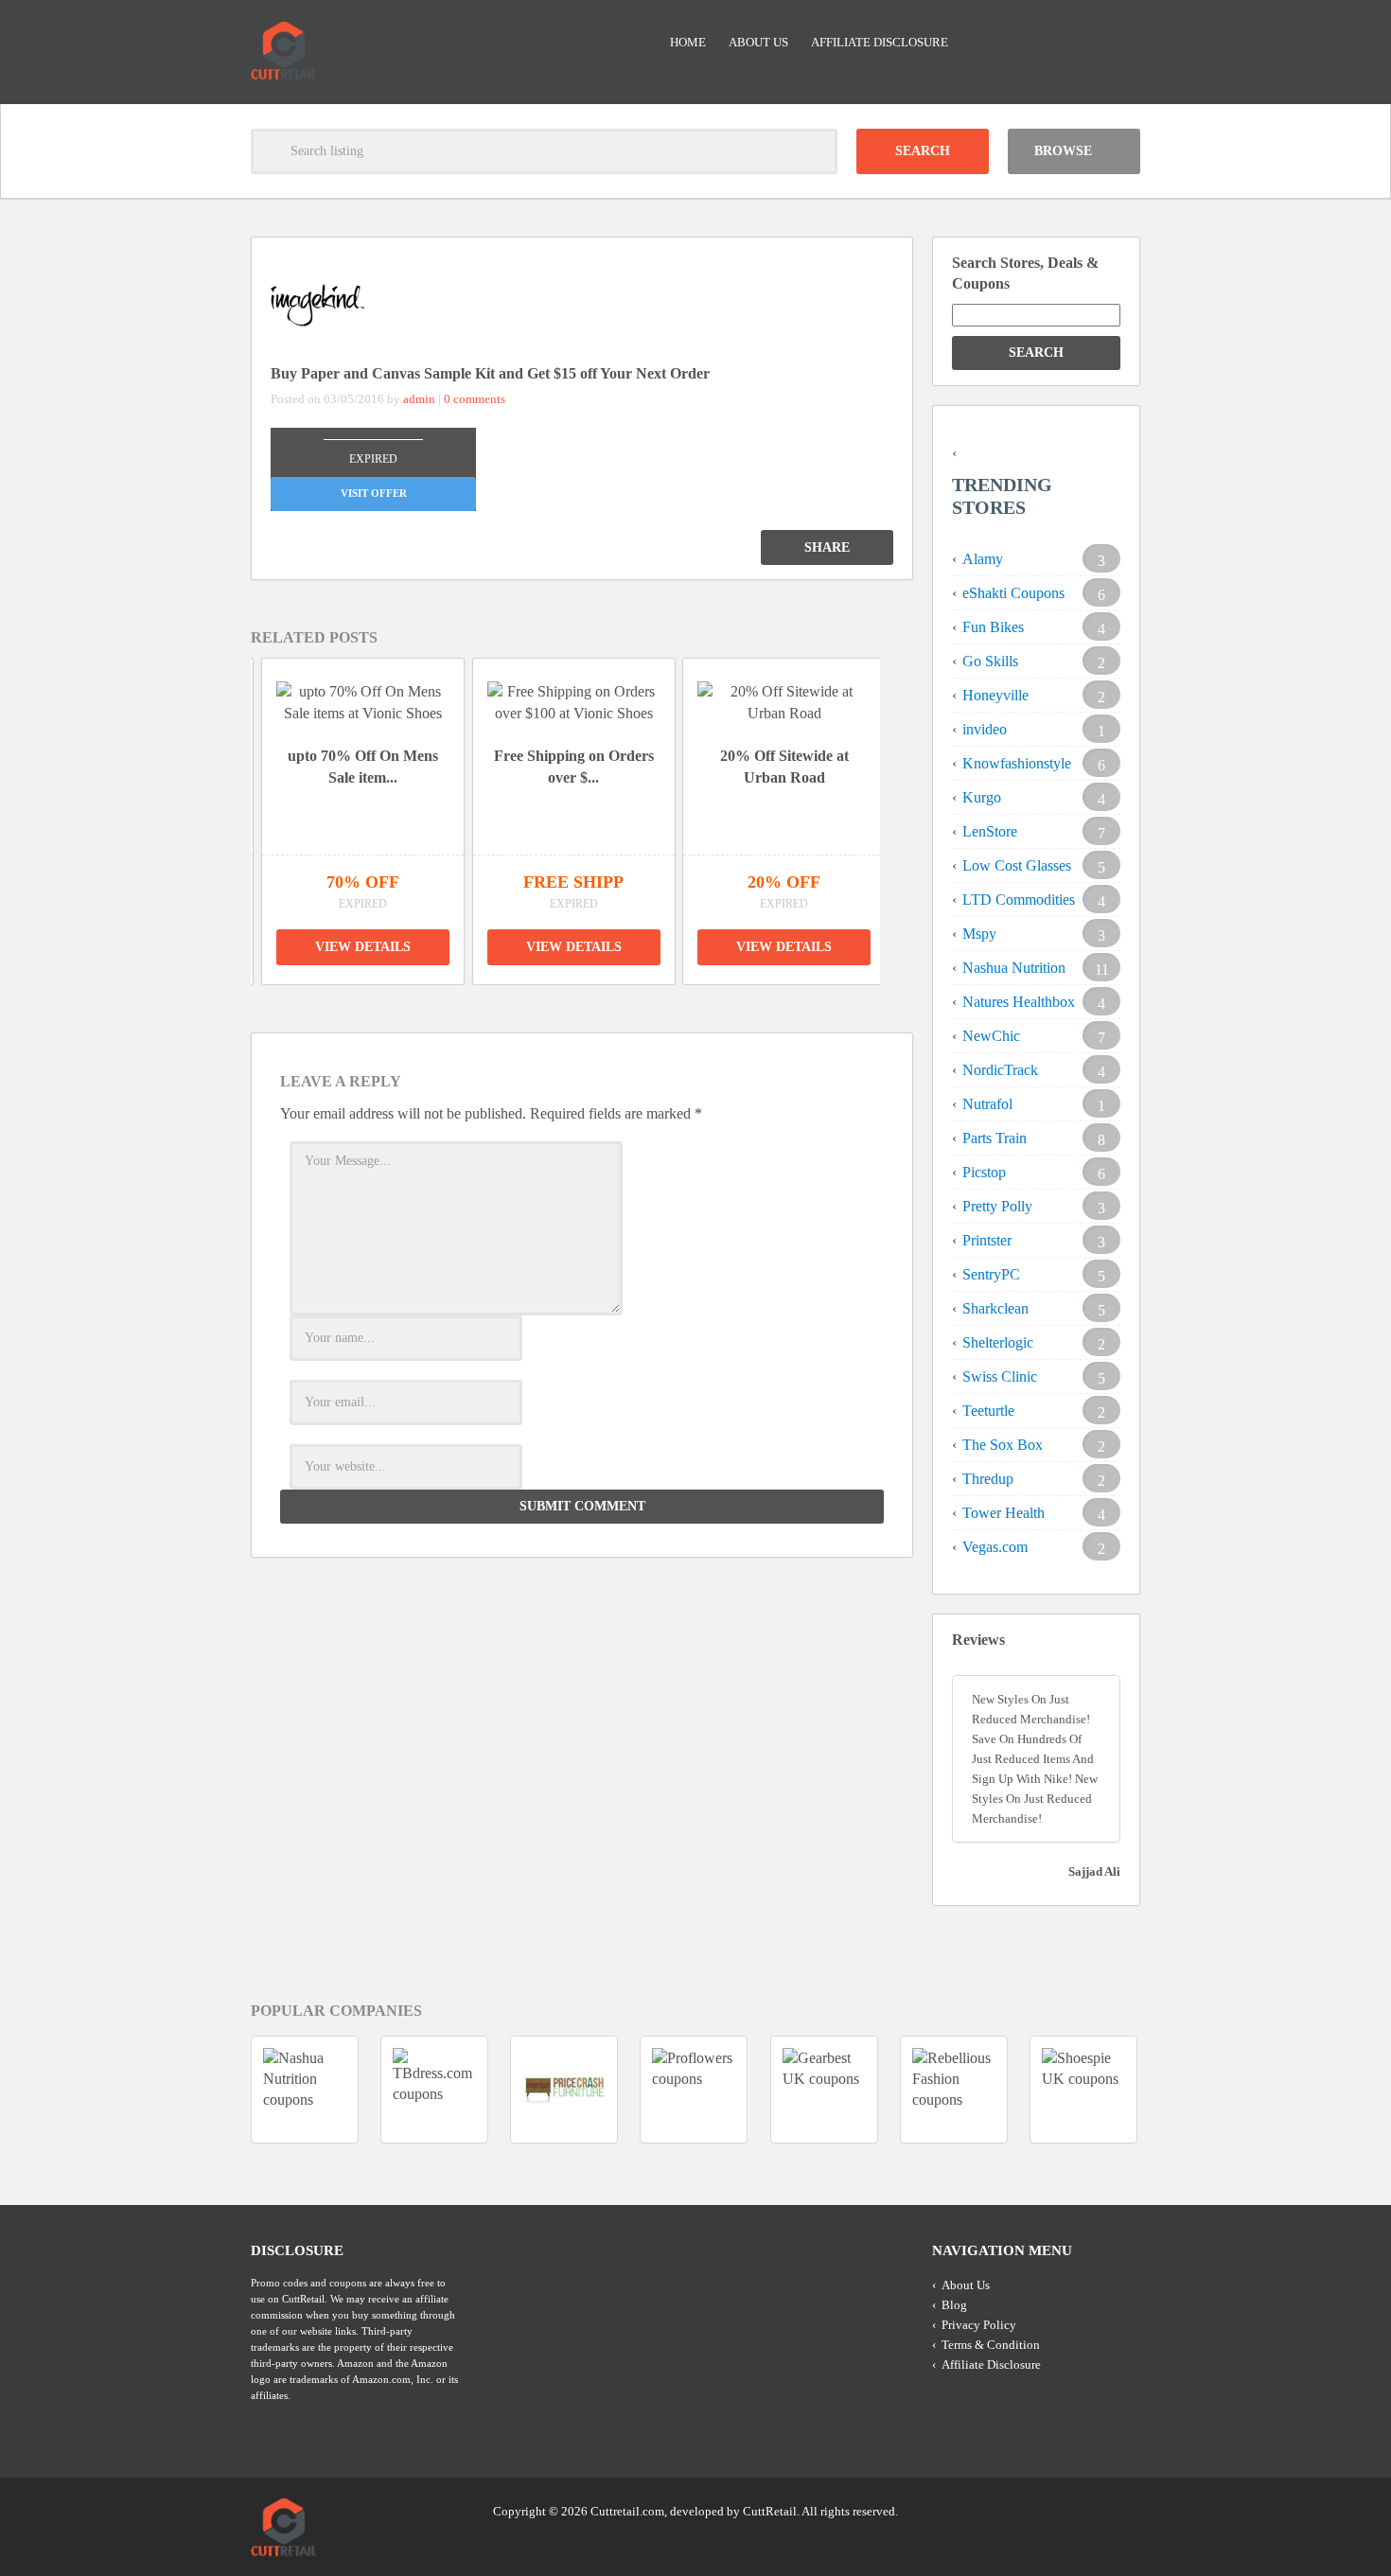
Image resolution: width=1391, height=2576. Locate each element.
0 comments (475, 399)
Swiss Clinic (1000, 1376)
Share (827, 547)
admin (419, 399)
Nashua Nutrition (1014, 968)
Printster (987, 1240)
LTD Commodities (1019, 900)
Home (688, 42)
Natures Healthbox (1019, 1002)
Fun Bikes (993, 627)
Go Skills (990, 661)
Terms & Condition (991, 2345)
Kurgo (982, 797)
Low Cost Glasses (1017, 865)
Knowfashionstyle (1017, 763)
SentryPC (991, 1274)
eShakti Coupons (1013, 593)
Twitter (1052, 2510)
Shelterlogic (998, 1342)
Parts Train (995, 1138)
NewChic (991, 1036)
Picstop (984, 1172)
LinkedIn (1088, 2510)
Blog (954, 2305)
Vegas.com (995, 1547)
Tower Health (1004, 1513)
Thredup (988, 1479)
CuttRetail (770, 2511)
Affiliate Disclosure (880, 42)
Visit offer (374, 493)
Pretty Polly (997, 1206)
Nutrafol (987, 1104)
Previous (226, 806)
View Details (363, 947)
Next (905, 806)
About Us (758, 42)
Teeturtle (988, 1411)
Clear (815, 151)
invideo (985, 729)
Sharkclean (995, 1308)
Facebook (1124, 2510)
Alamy (983, 559)
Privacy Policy (979, 2325)
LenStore (990, 831)
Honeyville (995, 695)
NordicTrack (1000, 1070)
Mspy (979, 934)
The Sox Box (1003, 1445)
